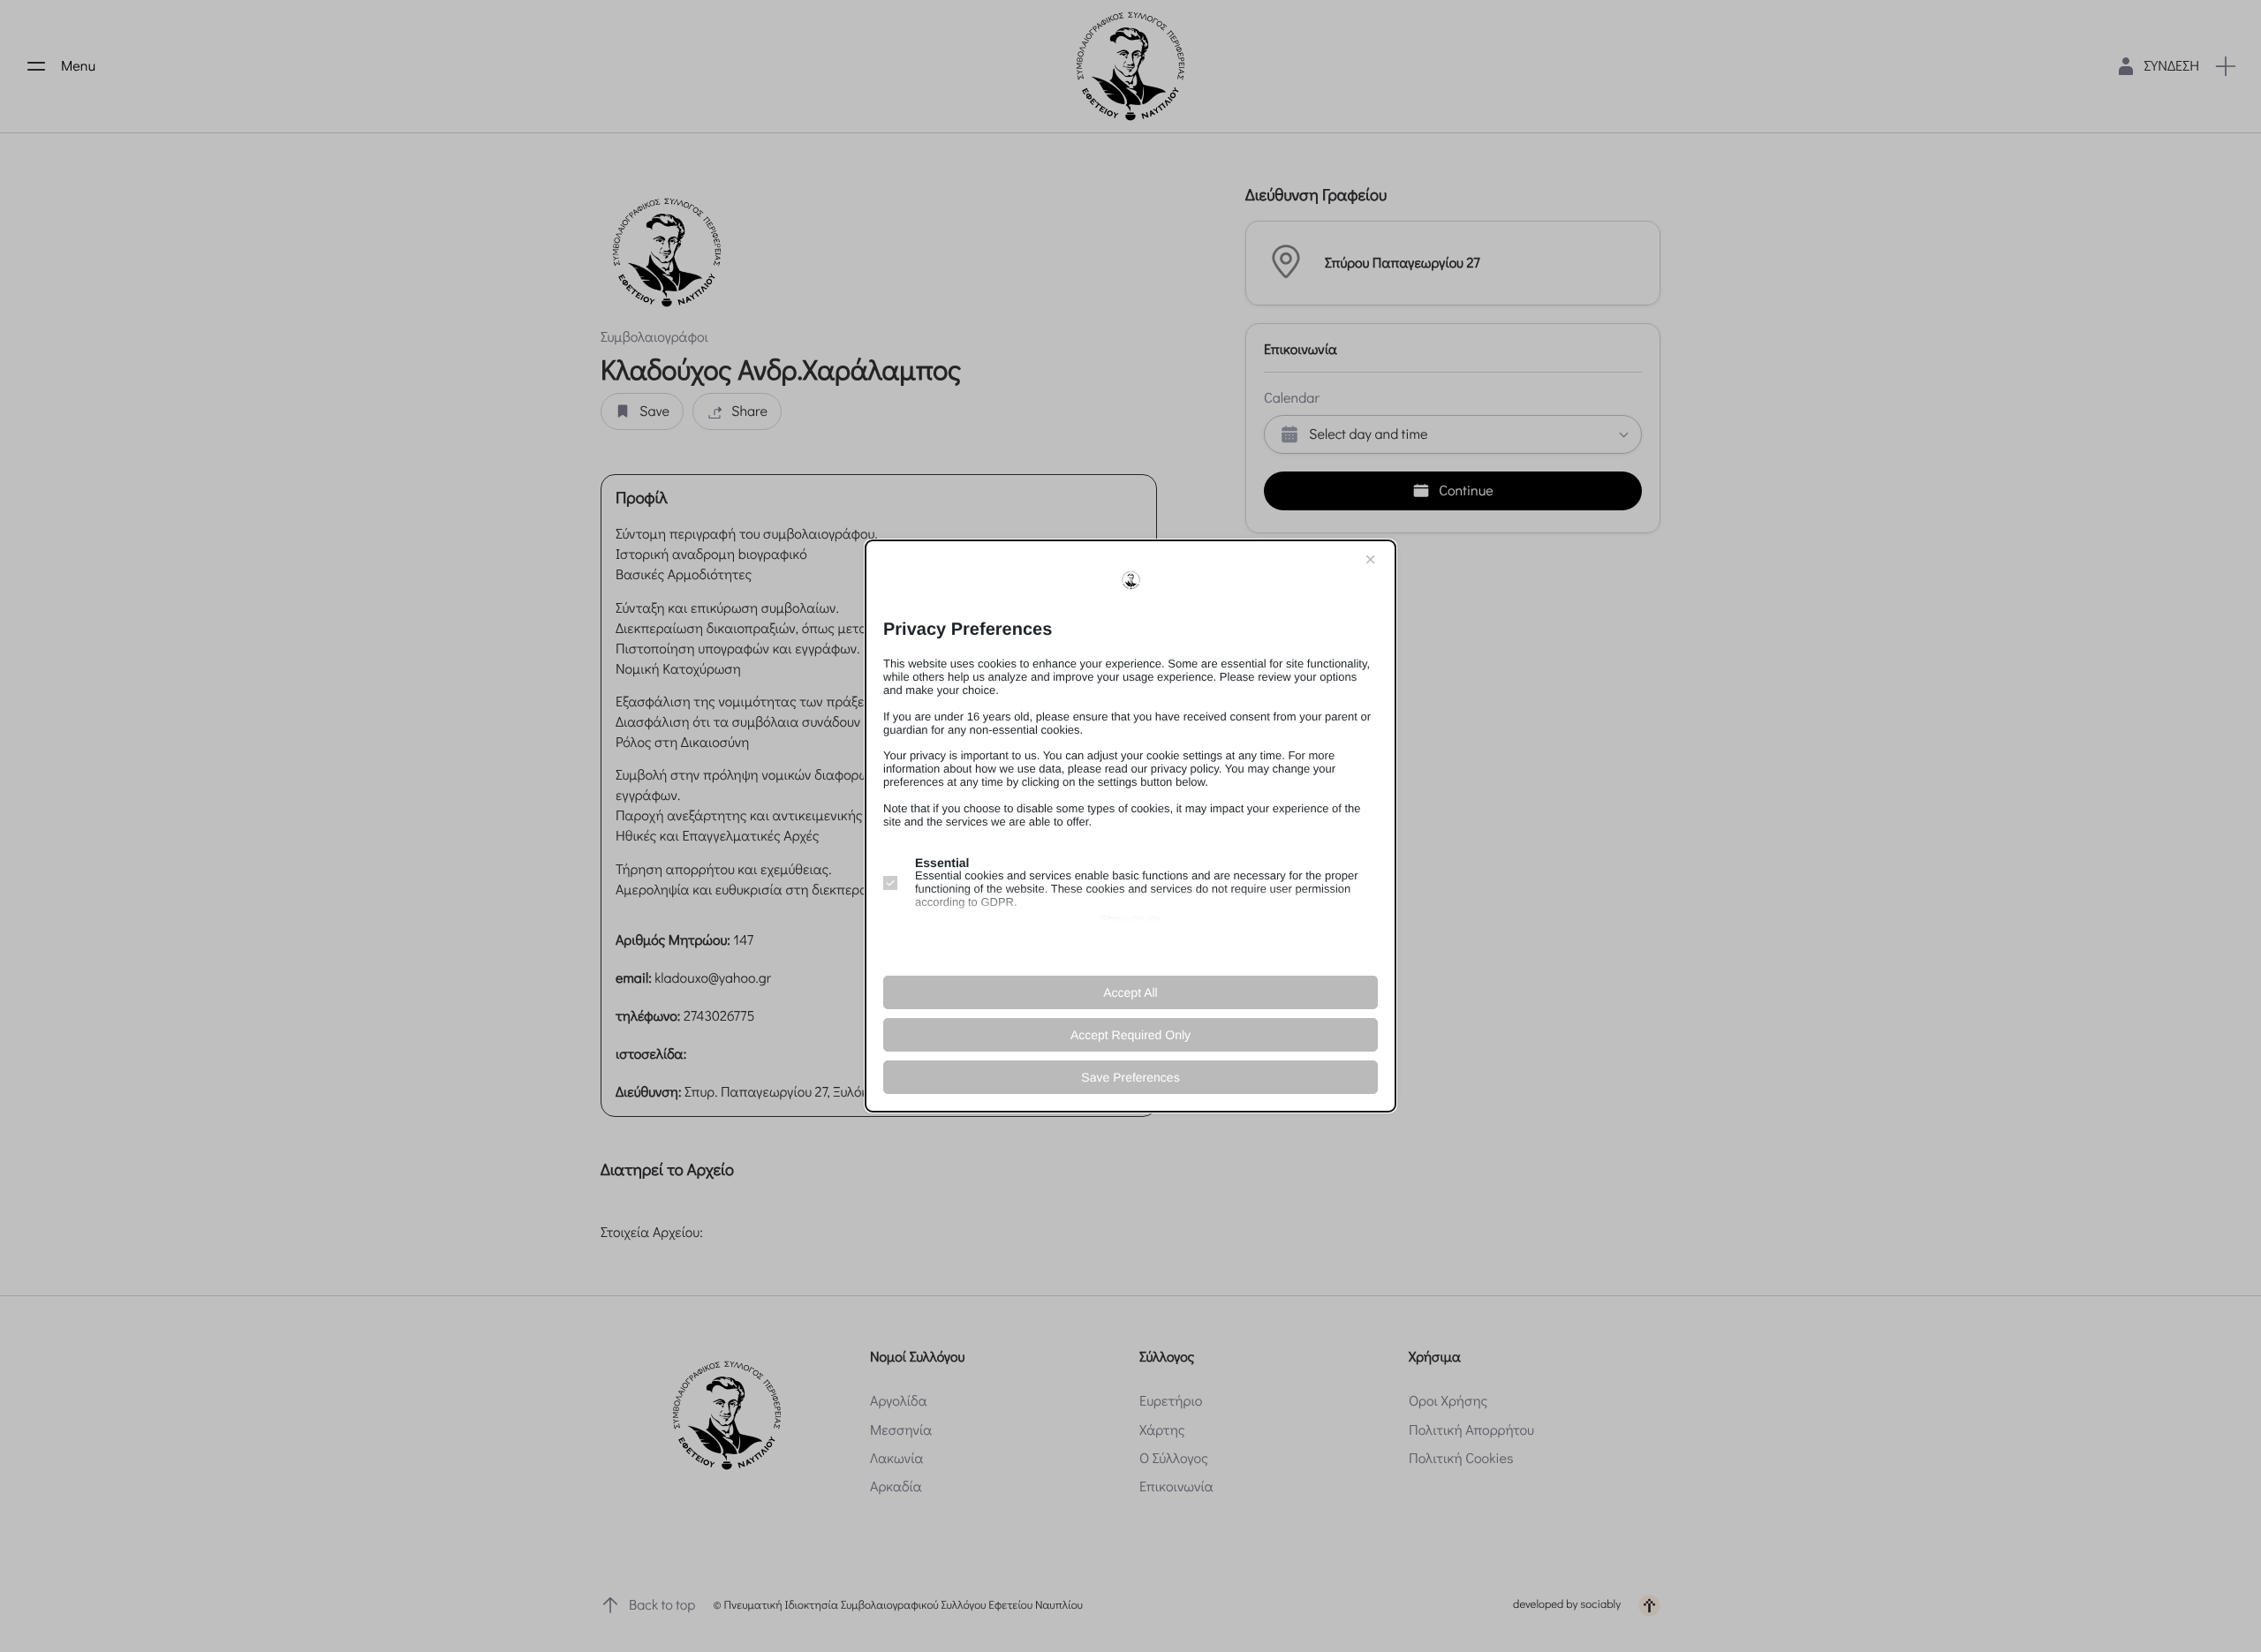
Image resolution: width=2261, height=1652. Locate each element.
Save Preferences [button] (1130, 1077)
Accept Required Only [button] (1130, 1035)
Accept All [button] (1130, 992)
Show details (1130, 920)
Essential (942, 863)
